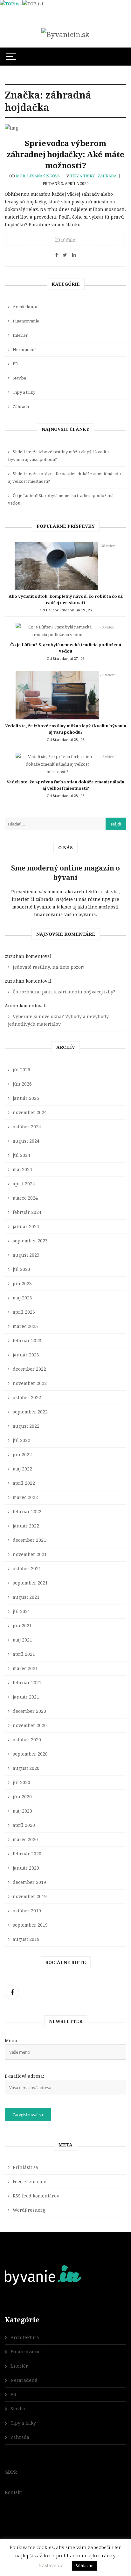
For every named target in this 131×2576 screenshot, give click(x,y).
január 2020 (26, 1868)
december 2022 (29, 1369)
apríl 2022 (24, 1483)
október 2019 (27, 1911)
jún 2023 (22, 1283)
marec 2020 (25, 1839)
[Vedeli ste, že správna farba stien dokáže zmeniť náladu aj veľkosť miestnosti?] (58, 766)
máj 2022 (22, 1469)
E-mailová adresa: (24, 2076)
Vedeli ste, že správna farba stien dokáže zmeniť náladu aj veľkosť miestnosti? (64, 477)
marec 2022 (25, 1497)
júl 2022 (21, 1440)
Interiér (20, 335)
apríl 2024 (24, 1184)
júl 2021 (21, 1611)
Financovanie (26, 321)
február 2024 (27, 1212)
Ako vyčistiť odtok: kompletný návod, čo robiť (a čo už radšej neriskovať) (66, 599)
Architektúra (25, 307)
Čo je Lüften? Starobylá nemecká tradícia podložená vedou (61, 499)
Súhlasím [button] (85, 2566)
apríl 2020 (24, 1825)
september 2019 (30, 1925)
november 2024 (30, 1112)
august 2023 (26, 1255)
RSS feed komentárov (36, 2196)
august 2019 (26, 1939)
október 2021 (27, 1569)
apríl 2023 (24, 1312)
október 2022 (27, 1397)
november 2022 (30, 1383)
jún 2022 (22, 1454)
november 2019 (30, 1896)
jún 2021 (22, 1626)
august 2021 (26, 1597)
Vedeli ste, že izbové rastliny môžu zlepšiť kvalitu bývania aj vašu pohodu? (58, 456)
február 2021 (27, 1683)
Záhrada (107, 176)
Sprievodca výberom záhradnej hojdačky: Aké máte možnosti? (65, 154)
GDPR (11, 2472)
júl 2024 (21, 1155)
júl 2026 (21, 1070)
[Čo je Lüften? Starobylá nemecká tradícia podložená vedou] (58, 632)
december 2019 (29, 1882)
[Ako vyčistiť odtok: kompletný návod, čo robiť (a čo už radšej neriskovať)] (57, 567)
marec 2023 (25, 1326)
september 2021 (30, 1583)
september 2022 (30, 1412)
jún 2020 (22, 1797)
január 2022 (26, 1526)
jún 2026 (22, 1084)
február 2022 (27, 1511)
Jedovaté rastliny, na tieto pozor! (49, 967)
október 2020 (27, 1740)
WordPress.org (29, 2210)
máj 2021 (22, 1640)
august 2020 (26, 1768)
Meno (11, 2040)
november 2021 (30, 1554)
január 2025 (26, 1098)
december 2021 (29, 1540)
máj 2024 (22, 1169)
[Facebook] (12, 1992)
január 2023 (26, 1355)
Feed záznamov (29, 2181)
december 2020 (29, 1711)
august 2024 (26, 1141)
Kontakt (13, 2492)
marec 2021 (25, 1668)
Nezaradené (25, 349)
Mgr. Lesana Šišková (38, 176)
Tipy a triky (82, 176)
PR (15, 364)
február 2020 (27, 1854)
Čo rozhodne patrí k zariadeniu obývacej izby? (64, 992)
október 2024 (27, 1127)
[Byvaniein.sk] (65, 34)
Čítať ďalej (65, 240)
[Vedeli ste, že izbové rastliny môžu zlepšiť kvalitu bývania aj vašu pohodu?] (58, 697)
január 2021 (26, 1697)
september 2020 (30, 1754)
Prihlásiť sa (25, 2167)
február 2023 (27, 1340)
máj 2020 (22, 1811)
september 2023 (30, 1241)
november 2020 (30, 1725)
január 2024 (26, 1226)
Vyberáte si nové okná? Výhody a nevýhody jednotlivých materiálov (58, 1020)
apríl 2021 (24, 1654)
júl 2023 (21, 1269)
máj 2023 (22, 1298)
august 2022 (26, 1426)
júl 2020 (21, 1782)
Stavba (19, 378)
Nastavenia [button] (51, 2565)
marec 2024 (25, 1198)
